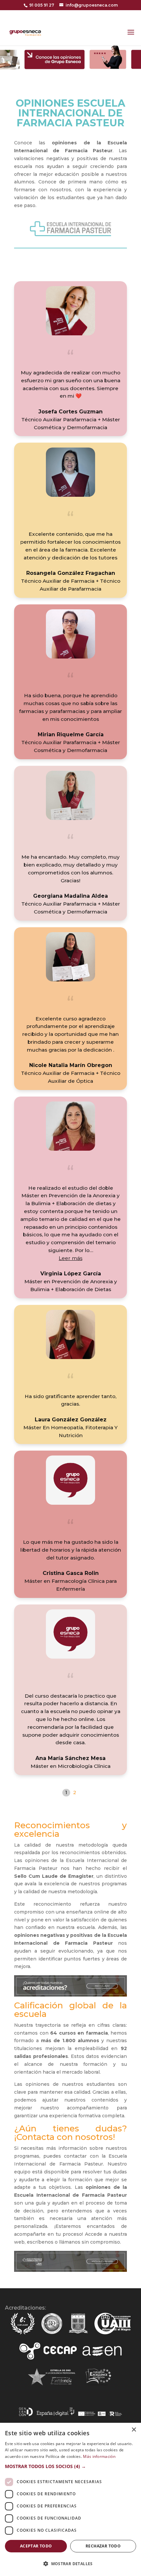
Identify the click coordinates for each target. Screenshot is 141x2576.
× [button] (134, 2430)
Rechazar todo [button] (103, 2546)
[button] (70, 1258)
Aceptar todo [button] (36, 2546)
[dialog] (70, 2499)
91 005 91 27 (42, 5)
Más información (99, 2456)
